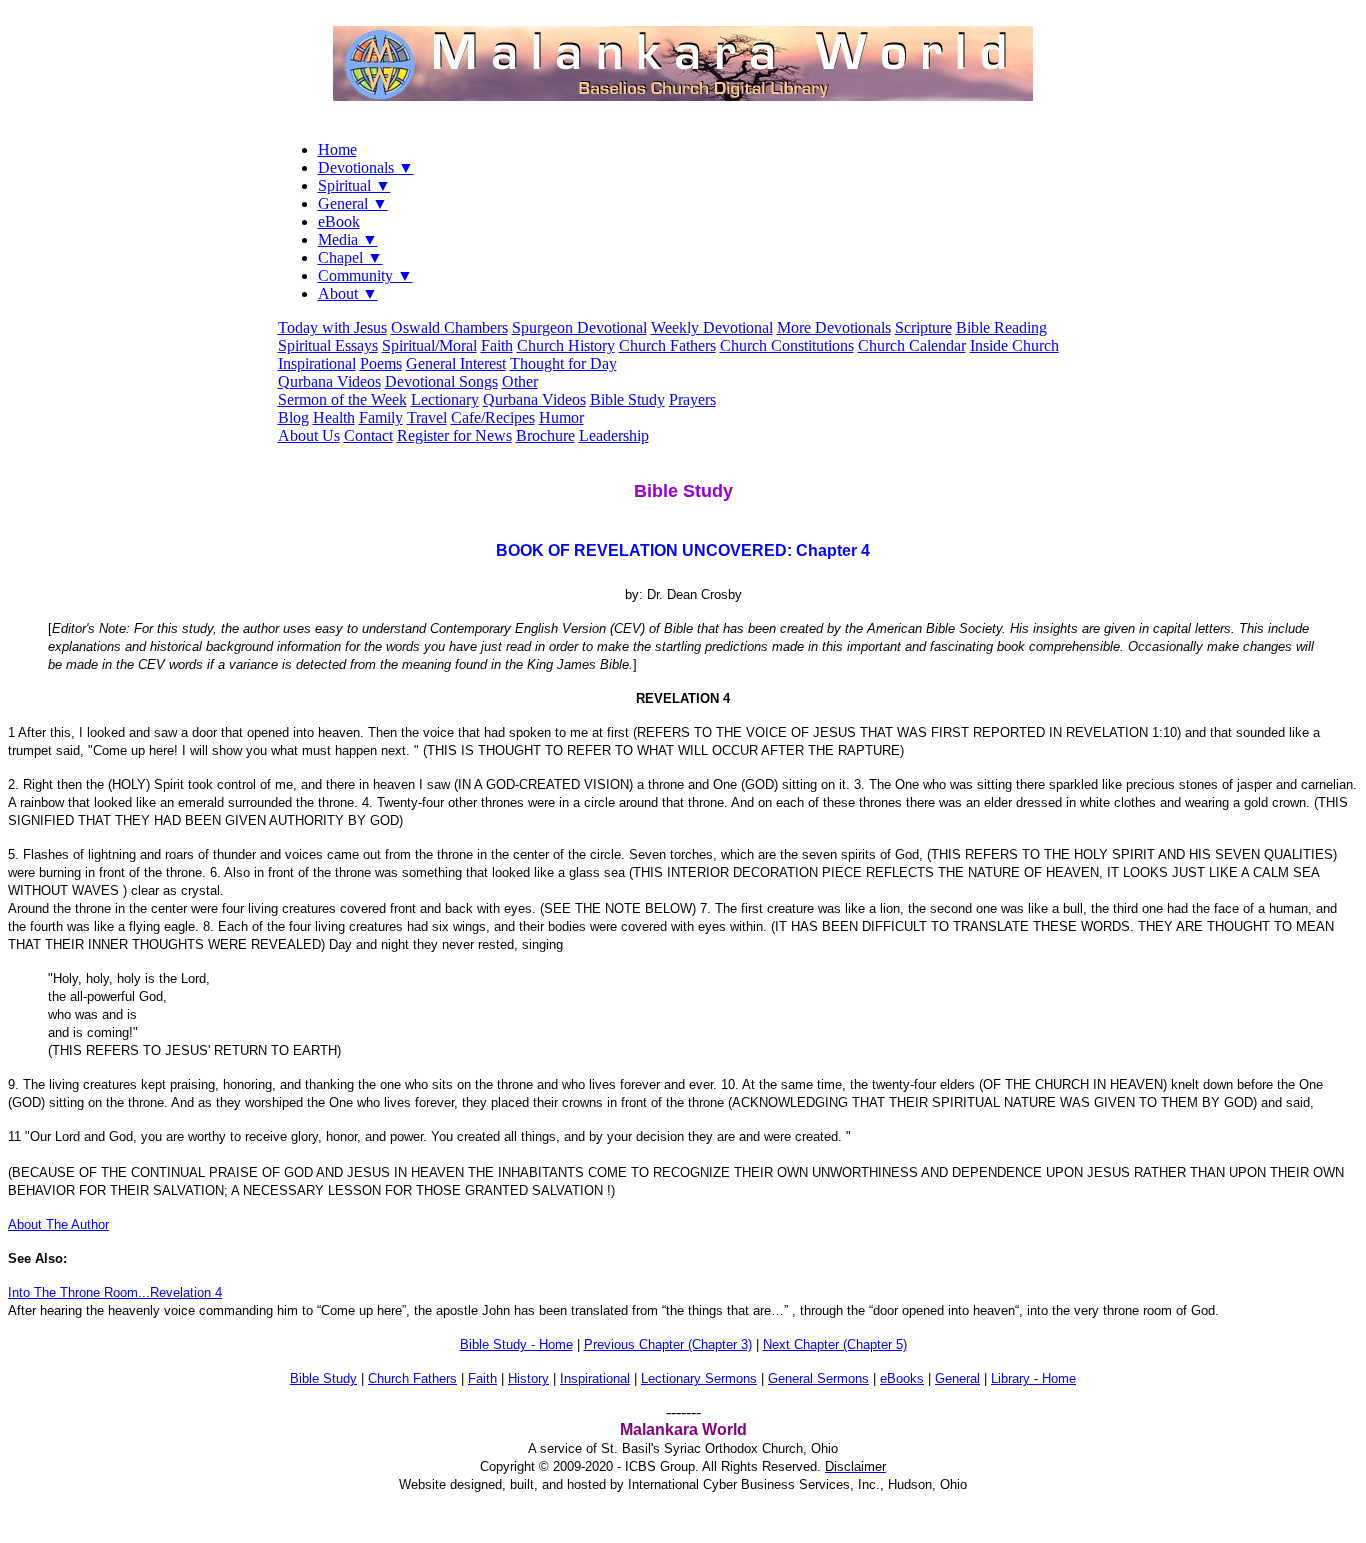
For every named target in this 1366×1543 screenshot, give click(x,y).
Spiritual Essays (328, 345)
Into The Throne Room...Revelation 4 (115, 1292)
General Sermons (818, 1378)
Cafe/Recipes (493, 417)
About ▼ (348, 293)
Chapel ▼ (350, 257)
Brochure (545, 435)
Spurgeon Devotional (579, 327)
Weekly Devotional (712, 327)
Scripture (923, 327)
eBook (339, 221)
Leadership (614, 435)
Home (337, 149)
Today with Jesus (332, 327)
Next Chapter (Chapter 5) (835, 1344)
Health (334, 417)
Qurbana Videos (329, 381)
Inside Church (1014, 345)
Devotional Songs (441, 381)
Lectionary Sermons (699, 1378)
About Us (309, 435)
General (957, 1378)
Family (381, 417)
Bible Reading (1001, 327)
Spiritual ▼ (354, 185)
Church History (566, 345)
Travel (427, 417)
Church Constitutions (787, 345)
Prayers (692, 399)
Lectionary (445, 399)
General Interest (456, 363)
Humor (561, 417)
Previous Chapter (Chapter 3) (668, 1344)
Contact (368, 435)
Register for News (454, 435)
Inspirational (317, 363)
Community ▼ (365, 275)
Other (520, 381)
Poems (381, 363)
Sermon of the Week (342, 399)
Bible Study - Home (516, 1344)
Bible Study (627, 399)
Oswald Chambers (449, 327)
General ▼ (353, 203)
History (528, 1378)
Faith (497, 345)
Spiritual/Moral (429, 345)
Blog (293, 417)
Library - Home (1033, 1378)
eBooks (902, 1378)
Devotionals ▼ (366, 167)
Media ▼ (348, 239)
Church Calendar (912, 345)
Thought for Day (563, 363)
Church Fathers (667, 345)
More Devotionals (834, 327)
